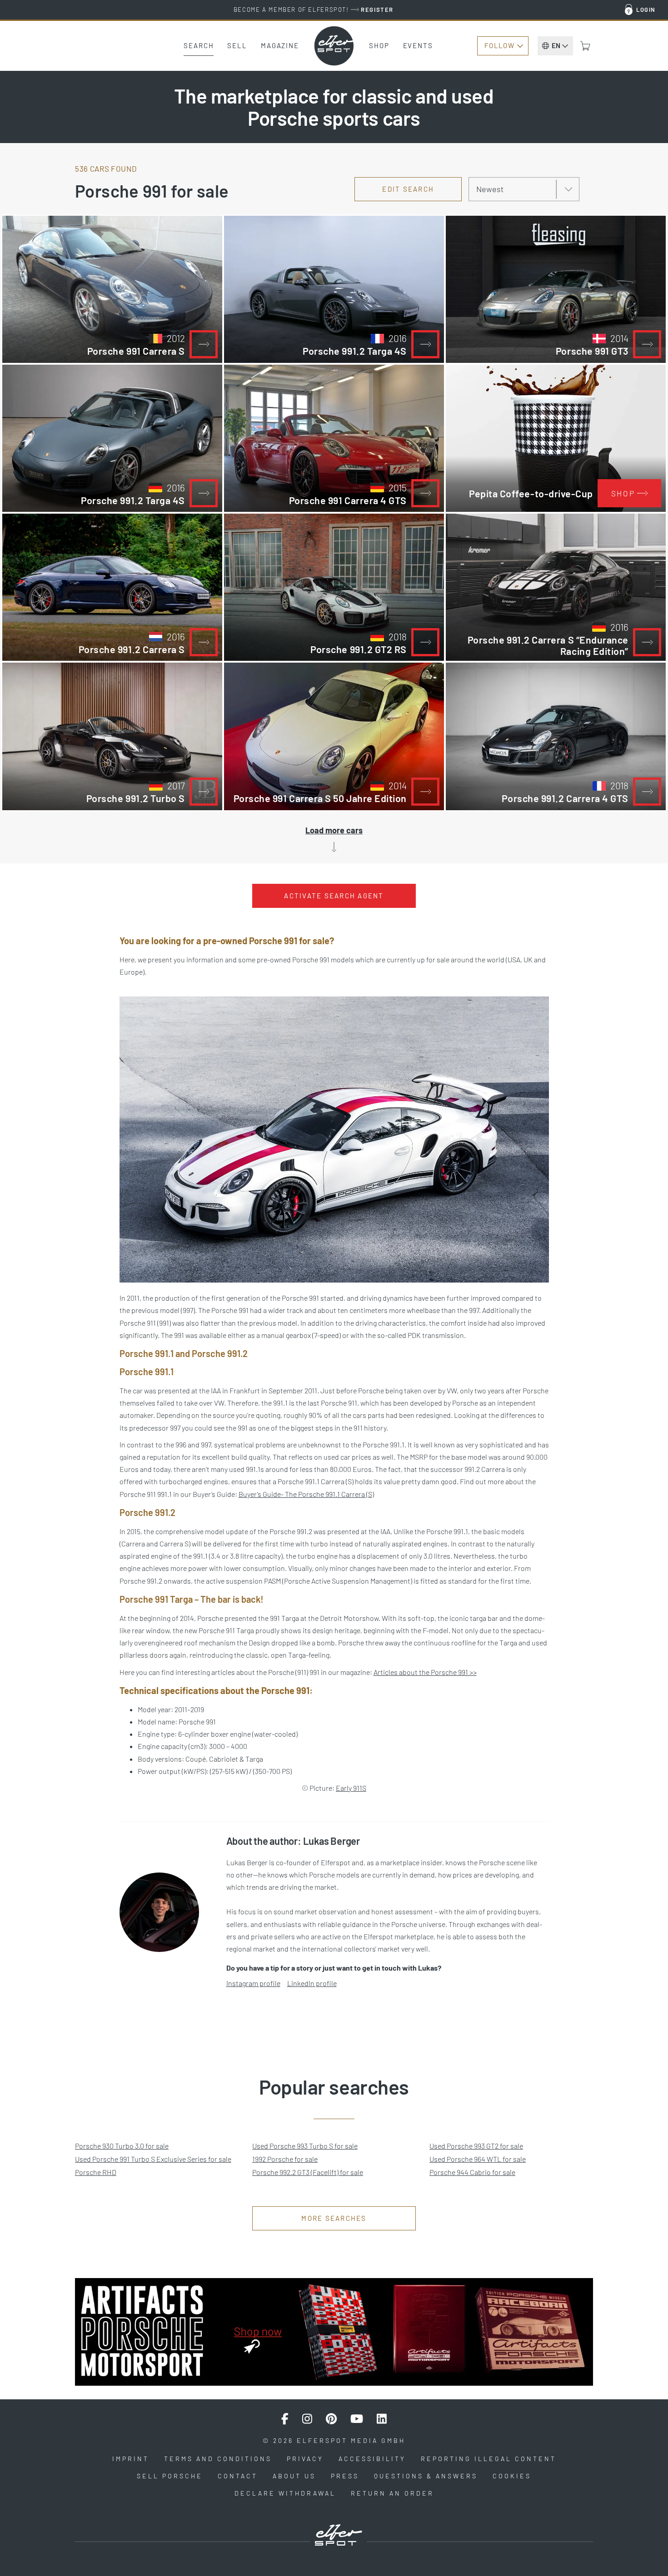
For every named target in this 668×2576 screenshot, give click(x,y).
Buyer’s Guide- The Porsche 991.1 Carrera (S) (306, 1494)
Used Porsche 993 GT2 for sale (476, 2146)
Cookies (512, 2476)
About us (294, 2476)
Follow (499, 45)
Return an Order (392, 2493)
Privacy (305, 2459)
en (556, 45)
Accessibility (372, 2459)
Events (418, 45)
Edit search (408, 189)
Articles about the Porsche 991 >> (425, 1672)
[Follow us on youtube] (357, 2419)
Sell (237, 45)
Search (199, 45)
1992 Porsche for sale (285, 2159)
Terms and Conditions (218, 2459)
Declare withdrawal (285, 2493)
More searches (334, 2218)
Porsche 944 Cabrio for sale (472, 2172)
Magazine (280, 45)
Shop (379, 45)
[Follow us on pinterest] (331, 2419)
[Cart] (585, 46)
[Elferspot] (334, 46)
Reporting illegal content (489, 2459)
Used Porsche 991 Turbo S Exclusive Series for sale (153, 2159)
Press (345, 2476)
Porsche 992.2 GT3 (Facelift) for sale (308, 2172)
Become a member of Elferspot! (314, 10)
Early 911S (351, 1788)
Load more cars (334, 830)
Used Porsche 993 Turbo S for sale (305, 2146)
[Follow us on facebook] (285, 2419)
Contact (238, 2476)
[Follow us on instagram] (307, 2419)
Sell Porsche (170, 2476)
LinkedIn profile (312, 1983)
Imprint (131, 2459)
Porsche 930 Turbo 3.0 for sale (122, 2146)
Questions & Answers (426, 2476)
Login (646, 10)
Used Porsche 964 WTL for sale (478, 2159)
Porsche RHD (96, 2172)
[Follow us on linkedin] (382, 2419)
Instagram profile (253, 1983)
